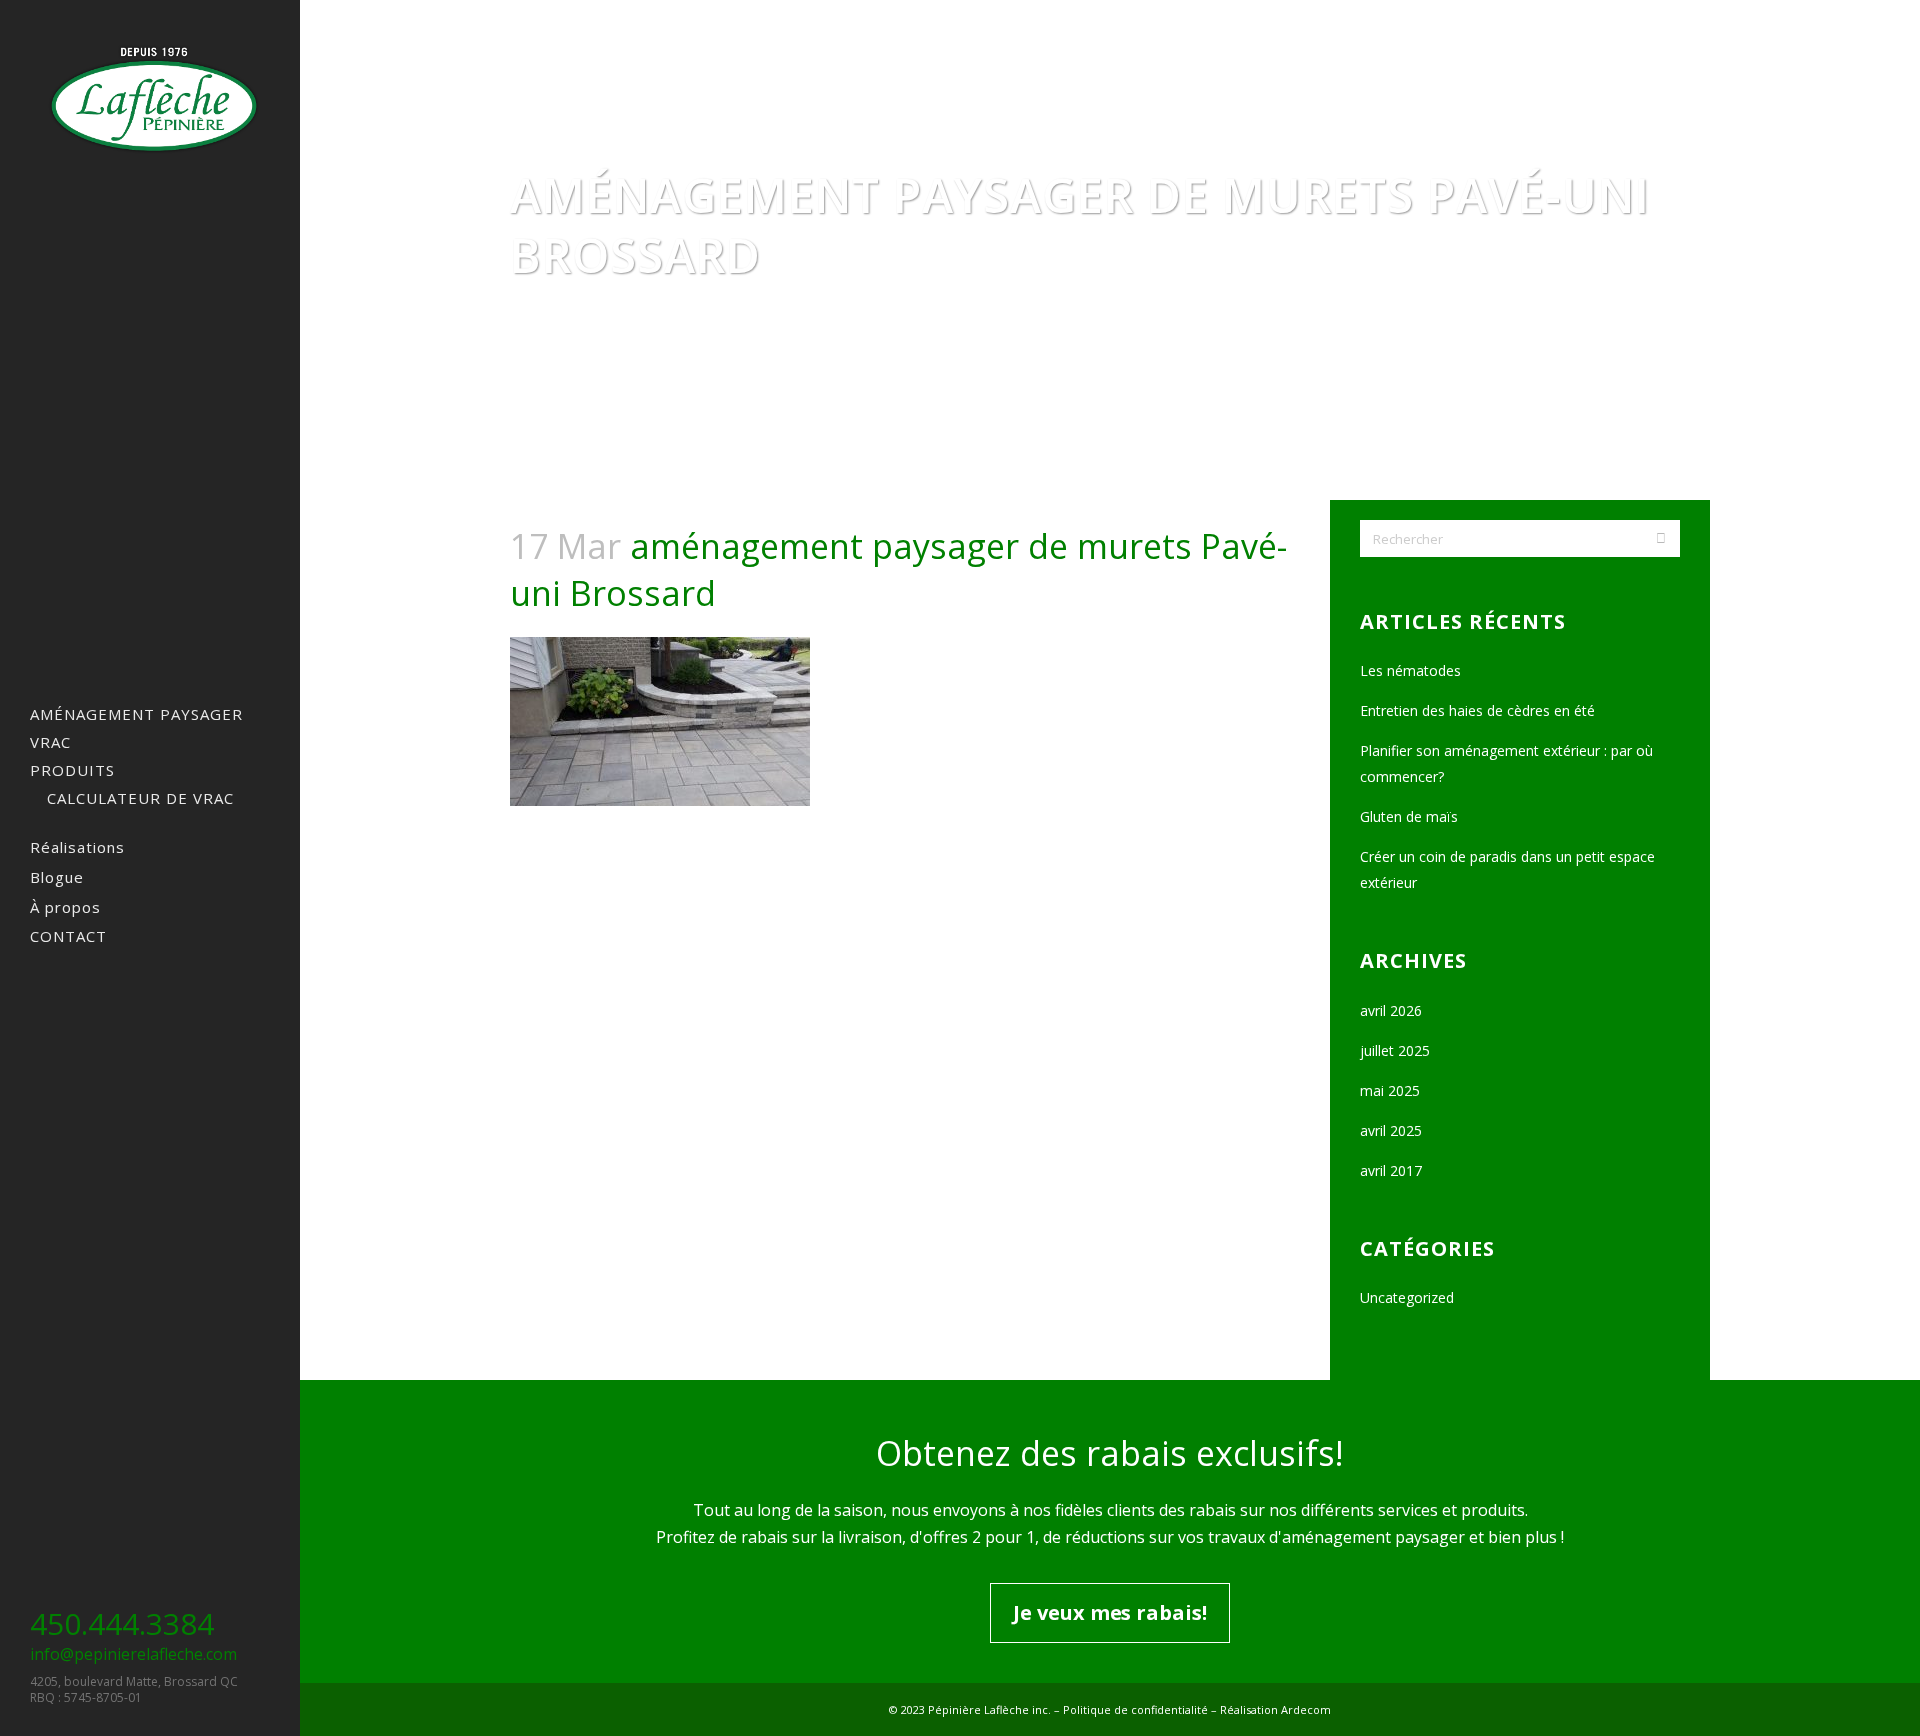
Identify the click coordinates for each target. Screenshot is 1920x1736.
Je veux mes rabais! (1109, 1612)
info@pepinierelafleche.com (133, 1654)
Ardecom (1306, 1709)
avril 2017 (1391, 1170)
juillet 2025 (1395, 1050)
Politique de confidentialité (1135, 1709)
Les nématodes (1410, 670)
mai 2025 (1390, 1090)
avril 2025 (1391, 1130)
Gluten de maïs (1409, 816)
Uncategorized (1407, 1297)
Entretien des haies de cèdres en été (1477, 710)
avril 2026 (1391, 1010)
